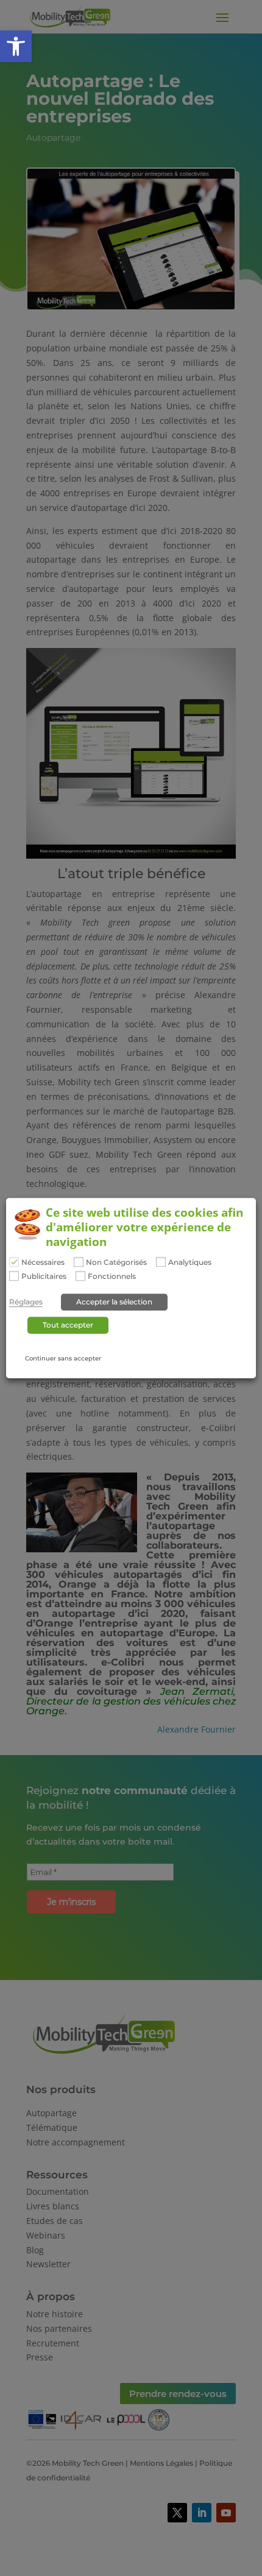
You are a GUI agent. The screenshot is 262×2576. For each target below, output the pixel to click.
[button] (16, 46)
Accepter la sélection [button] (114, 1302)
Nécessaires (43, 1262)
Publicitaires (44, 1277)
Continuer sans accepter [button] (63, 1358)
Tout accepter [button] (68, 1325)
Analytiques (190, 1262)
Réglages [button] (26, 1302)
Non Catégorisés (116, 1262)
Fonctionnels (112, 1277)
